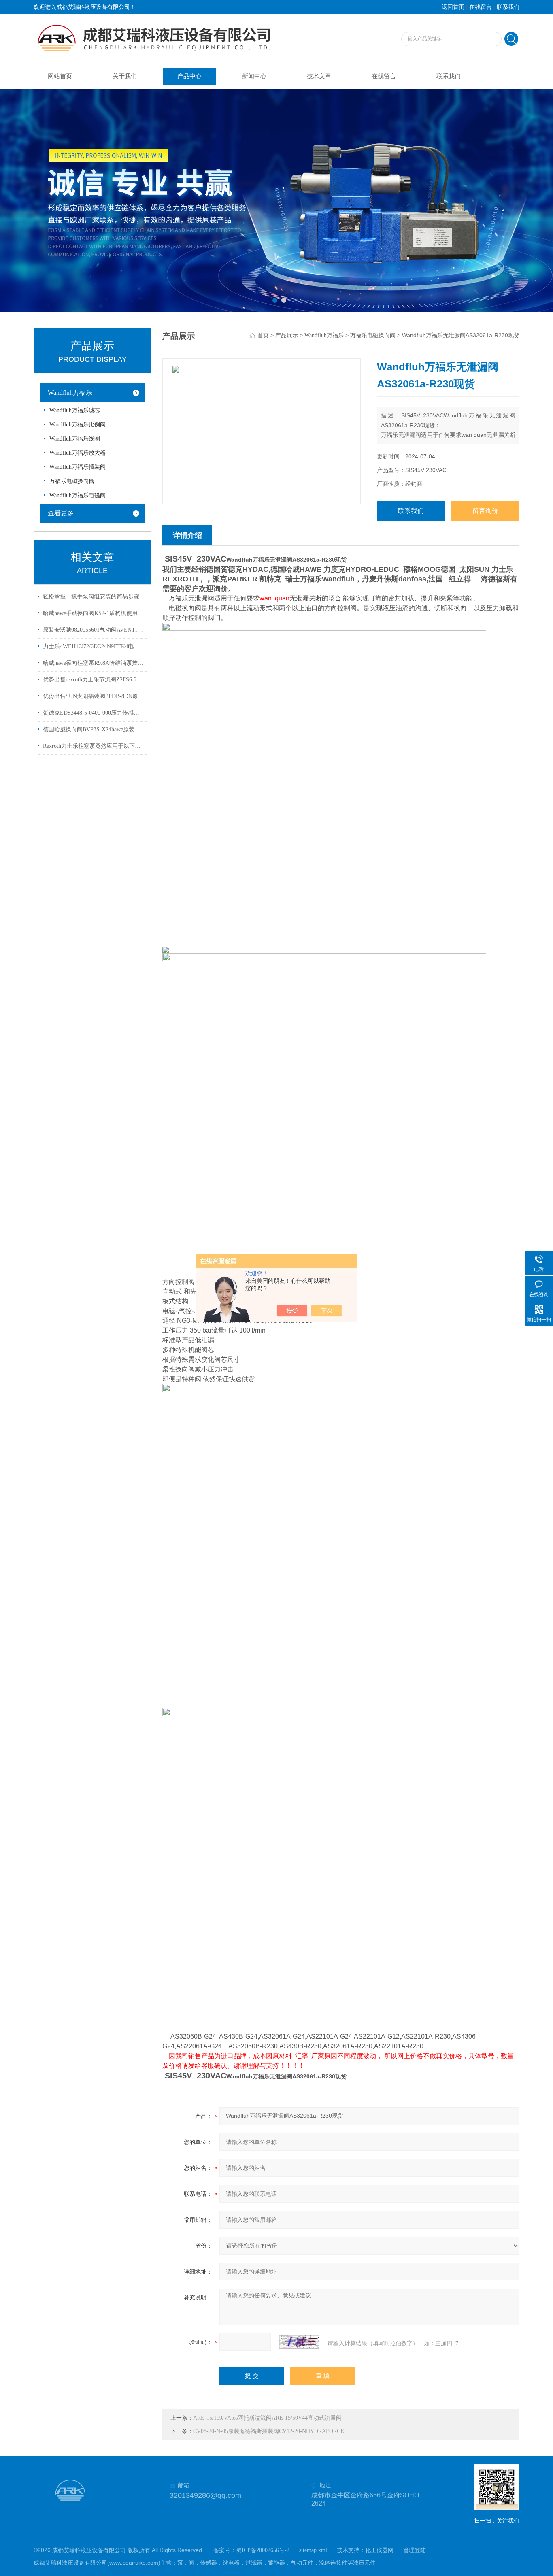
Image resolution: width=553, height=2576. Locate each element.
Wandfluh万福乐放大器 (78, 453)
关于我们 (125, 76)
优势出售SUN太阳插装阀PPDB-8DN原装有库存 (94, 696)
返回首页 (453, 7)
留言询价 (485, 511)
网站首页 (60, 76)
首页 (263, 335)
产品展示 (287, 335)
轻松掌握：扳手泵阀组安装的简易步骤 (91, 597)
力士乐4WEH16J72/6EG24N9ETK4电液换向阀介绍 (94, 646)
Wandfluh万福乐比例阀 (78, 425)
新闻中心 (254, 76)
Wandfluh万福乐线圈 (75, 439)
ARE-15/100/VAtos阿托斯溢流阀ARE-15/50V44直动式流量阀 (267, 2418)
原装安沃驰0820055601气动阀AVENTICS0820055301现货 (94, 630)
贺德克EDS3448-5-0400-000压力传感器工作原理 (94, 713)
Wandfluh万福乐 (70, 393)
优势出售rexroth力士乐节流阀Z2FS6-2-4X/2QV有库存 (94, 680)
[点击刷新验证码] (299, 2342)
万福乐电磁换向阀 (72, 481)
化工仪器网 (379, 2550)
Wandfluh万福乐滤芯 (75, 410)
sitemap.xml (313, 2550)
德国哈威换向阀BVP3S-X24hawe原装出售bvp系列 (94, 729)
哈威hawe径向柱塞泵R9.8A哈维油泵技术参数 (94, 663)
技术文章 (319, 76)
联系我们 (508, 7)
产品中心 (189, 76)
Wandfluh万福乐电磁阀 (78, 495)
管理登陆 (415, 2550)
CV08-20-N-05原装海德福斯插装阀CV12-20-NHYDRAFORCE (269, 2431)
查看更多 (61, 513)
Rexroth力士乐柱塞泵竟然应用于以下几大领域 (94, 746)
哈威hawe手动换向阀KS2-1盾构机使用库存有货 (94, 613)
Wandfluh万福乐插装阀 (78, 467)
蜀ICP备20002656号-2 (263, 2550)
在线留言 (481, 7)
